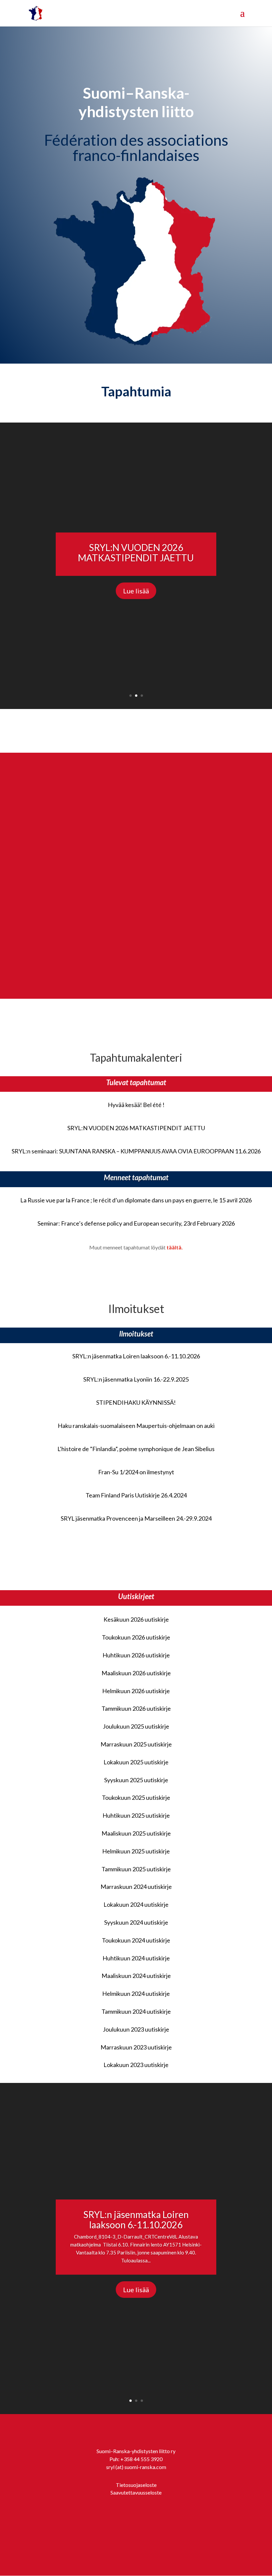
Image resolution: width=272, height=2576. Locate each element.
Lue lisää (136, 591)
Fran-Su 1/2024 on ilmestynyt (136, 1472)
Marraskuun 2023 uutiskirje (136, 2047)
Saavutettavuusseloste (136, 2492)
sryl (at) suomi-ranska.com (136, 2467)
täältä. (174, 1247)
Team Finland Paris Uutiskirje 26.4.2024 (136, 1495)
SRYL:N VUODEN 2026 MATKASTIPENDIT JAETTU (136, 553)
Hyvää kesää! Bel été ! (136, 1105)
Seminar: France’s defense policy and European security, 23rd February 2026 (136, 1223)
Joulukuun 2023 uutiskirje (136, 2029)
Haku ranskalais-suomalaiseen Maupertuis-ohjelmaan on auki (136, 1426)
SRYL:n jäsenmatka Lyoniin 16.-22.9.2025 (136, 1379)
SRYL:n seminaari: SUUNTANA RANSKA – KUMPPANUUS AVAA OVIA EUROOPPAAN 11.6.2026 (136, 1151)
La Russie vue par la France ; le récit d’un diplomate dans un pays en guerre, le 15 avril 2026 (136, 1200)
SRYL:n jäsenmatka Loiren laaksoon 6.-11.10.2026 (136, 1356)
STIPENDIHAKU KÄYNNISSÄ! (136, 1402)
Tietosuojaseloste (136, 2485)
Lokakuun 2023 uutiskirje (136, 2065)
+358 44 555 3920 (141, 2459)
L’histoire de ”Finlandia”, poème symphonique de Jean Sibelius (136, 1449)
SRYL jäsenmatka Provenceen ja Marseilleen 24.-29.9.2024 (136, 1518)
